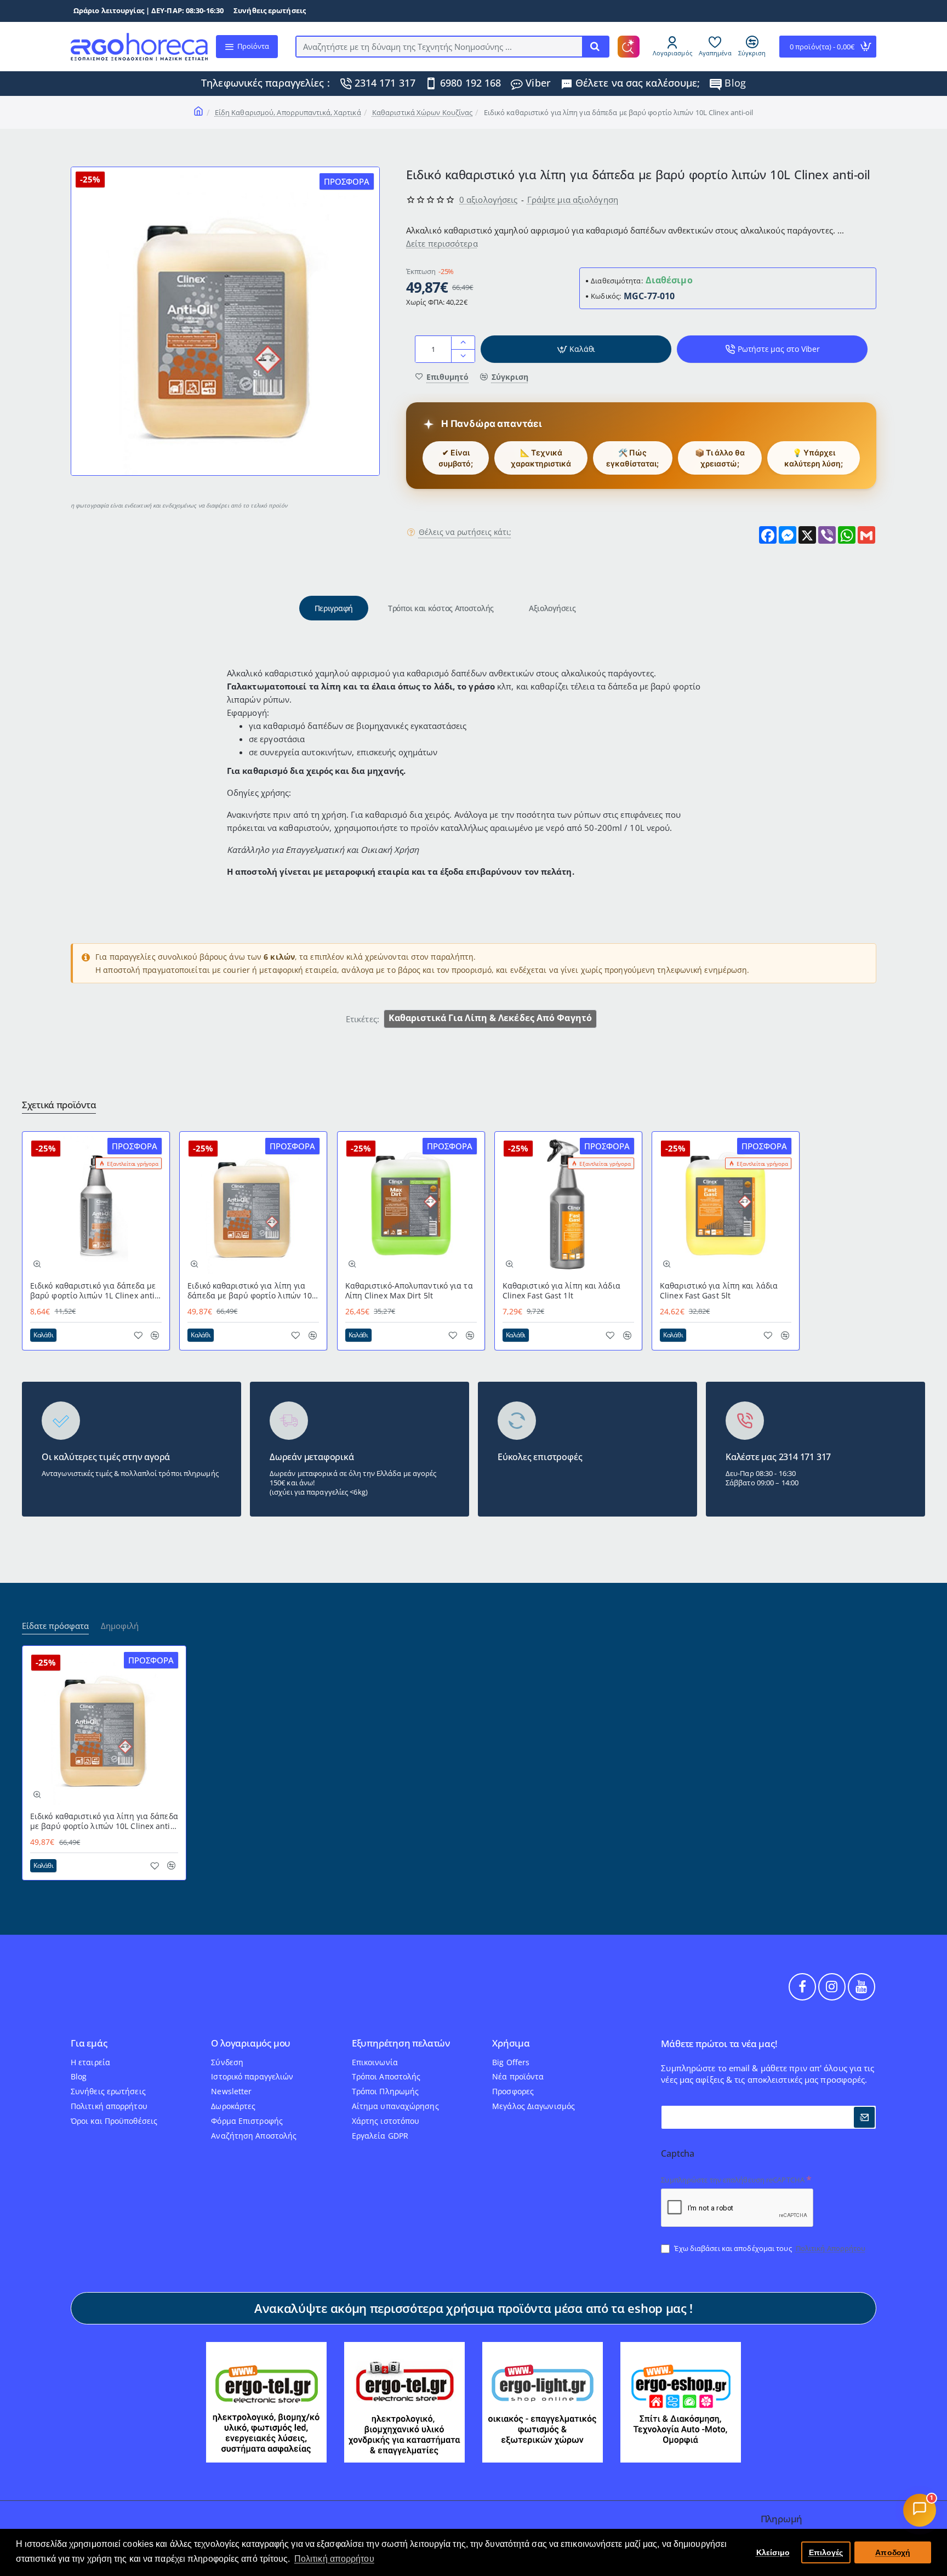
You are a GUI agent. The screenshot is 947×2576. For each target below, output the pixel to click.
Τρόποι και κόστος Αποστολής (441, 608)
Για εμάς (89, 2044)
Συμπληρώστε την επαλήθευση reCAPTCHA (733, 2180)
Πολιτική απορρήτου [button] (334, 2559)
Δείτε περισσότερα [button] (442, 244)
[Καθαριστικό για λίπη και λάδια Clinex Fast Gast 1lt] (568, 1205)
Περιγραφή (334, 608)
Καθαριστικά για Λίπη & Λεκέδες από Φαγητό (490, 1018)
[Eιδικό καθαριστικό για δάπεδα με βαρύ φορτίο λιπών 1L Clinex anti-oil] (96, 1205)
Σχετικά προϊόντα (59, 1105)
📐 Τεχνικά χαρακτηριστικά (541, 458)
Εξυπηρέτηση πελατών (401, 2044)
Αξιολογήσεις (552, 608)
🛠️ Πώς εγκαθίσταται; (632, 458)
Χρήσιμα (511, 2044)
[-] (463, 356)
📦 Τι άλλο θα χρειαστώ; (720, 458)
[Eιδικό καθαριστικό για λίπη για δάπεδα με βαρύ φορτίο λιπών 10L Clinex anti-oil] (253, 1205)
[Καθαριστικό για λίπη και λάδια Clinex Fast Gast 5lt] (726, 1205)
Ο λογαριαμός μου (251, 2044)
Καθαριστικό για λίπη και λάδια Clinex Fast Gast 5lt (719, 1291)
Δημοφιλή (120, 1626)
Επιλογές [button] (826, 2552)
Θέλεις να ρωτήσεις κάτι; (465, 533)
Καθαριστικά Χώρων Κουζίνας (423, 112)
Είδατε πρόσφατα (55, 1626)
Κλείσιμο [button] (773, 2552)
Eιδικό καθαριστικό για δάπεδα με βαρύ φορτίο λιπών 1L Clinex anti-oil (94, 1291)
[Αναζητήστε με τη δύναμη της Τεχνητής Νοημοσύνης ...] (595, 47)
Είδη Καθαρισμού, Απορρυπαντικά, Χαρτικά (288, 112)
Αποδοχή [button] (893, 2552)
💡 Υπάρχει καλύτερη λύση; (814, 458)
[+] (463, 343)
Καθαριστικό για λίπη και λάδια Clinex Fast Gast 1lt (561, 1291)
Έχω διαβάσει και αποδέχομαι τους (769, 2248)
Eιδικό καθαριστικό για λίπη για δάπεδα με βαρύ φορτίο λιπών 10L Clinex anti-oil (252, 1291)
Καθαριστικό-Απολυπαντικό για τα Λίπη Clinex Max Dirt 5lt (409, 1291)
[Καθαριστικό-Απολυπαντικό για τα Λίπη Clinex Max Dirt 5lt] (411, 1205)
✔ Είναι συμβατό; (456, 458)
